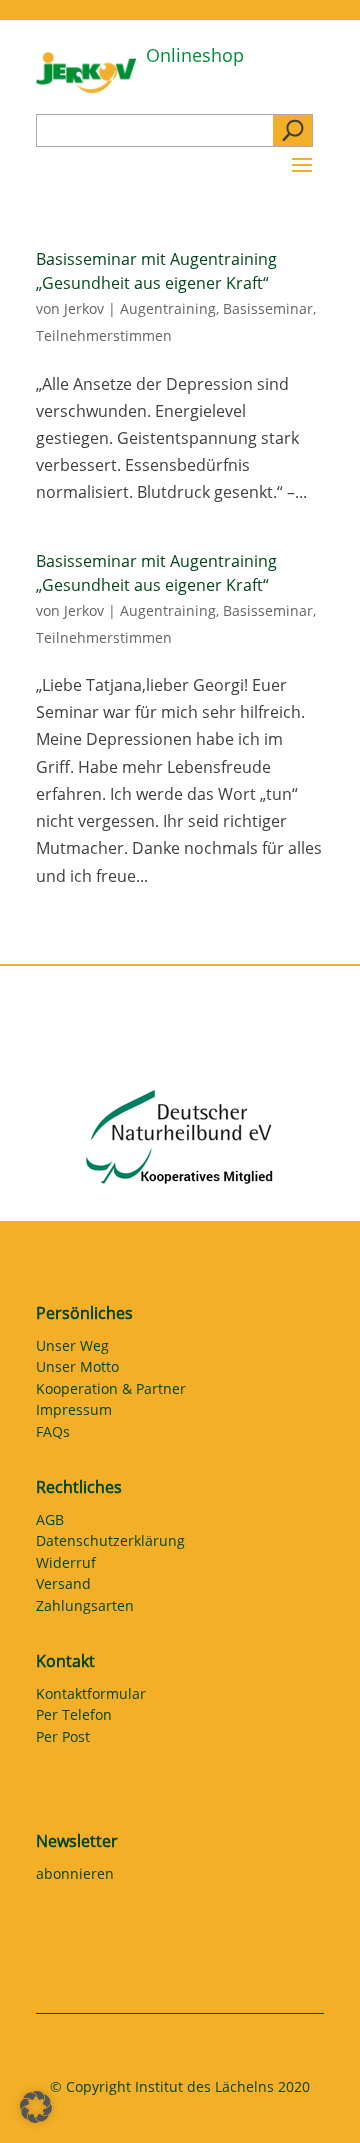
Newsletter (77, 1841)
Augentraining (168, 308)
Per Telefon (74, 1718)
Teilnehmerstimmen (104, 335)
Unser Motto (77, 1370)
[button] (36, 2107)
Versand (63, 1587)
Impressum (74, 1413)
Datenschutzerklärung (110, 1544)
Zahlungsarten (85, 1609)
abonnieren (75, 1877)
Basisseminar (268, 308)
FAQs (53, 1435)
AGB (50, 1523)
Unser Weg (72, 1349)
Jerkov (84, 308)
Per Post (63, 1740)
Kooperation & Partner (111, 1392)
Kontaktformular (91, 1697)
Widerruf (66, 1566)
